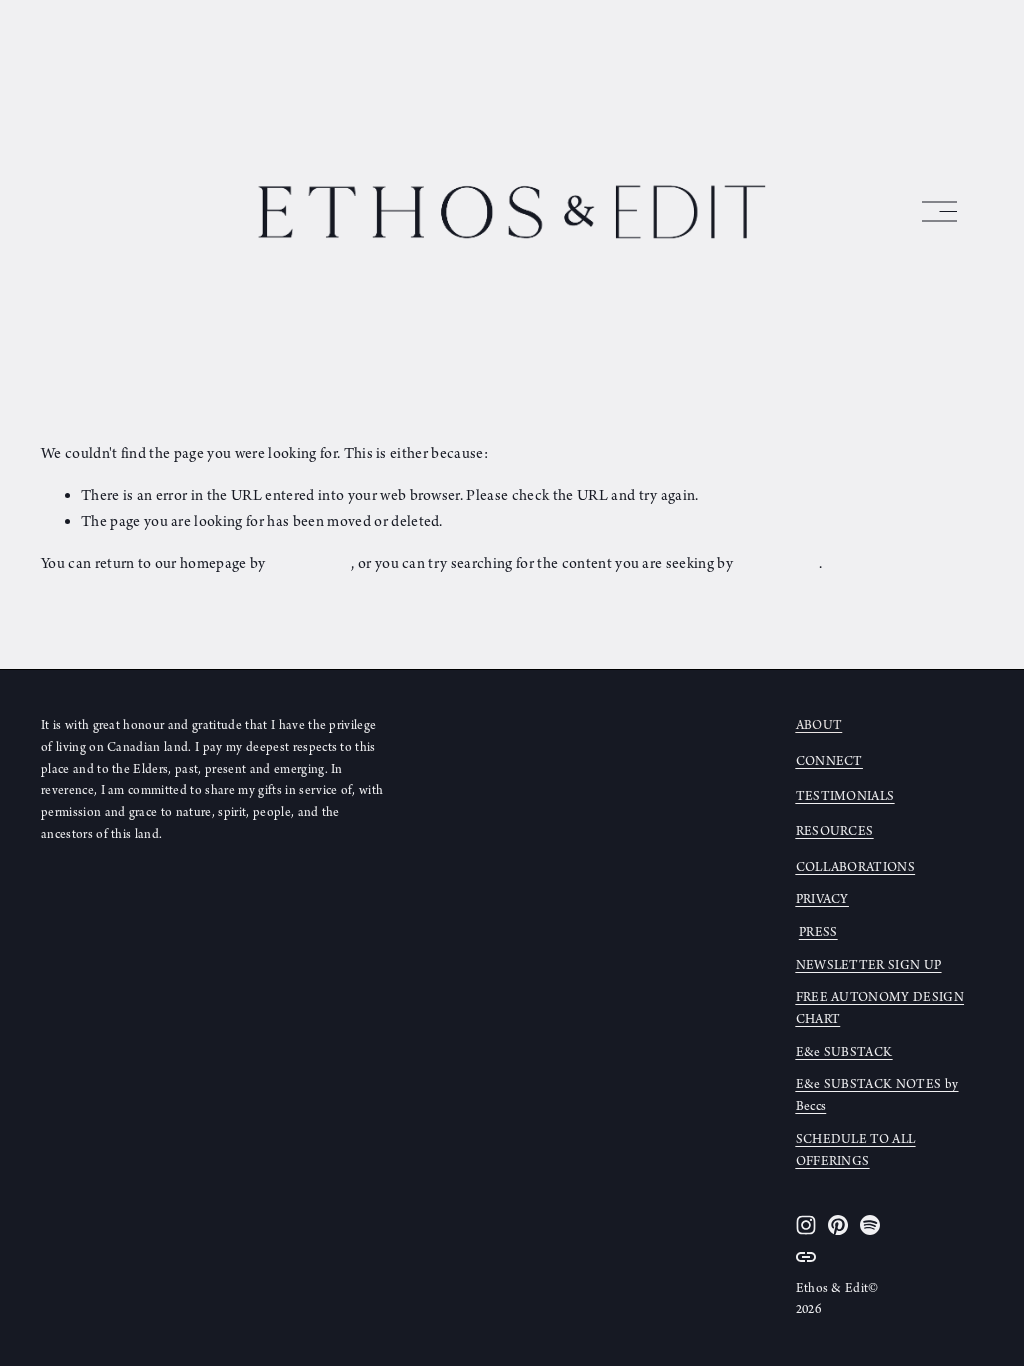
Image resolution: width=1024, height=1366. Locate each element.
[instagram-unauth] (806, 1225)
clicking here (310, 564)
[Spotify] (870, 1225)
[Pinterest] (838, 1225)
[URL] (806, 1257)
